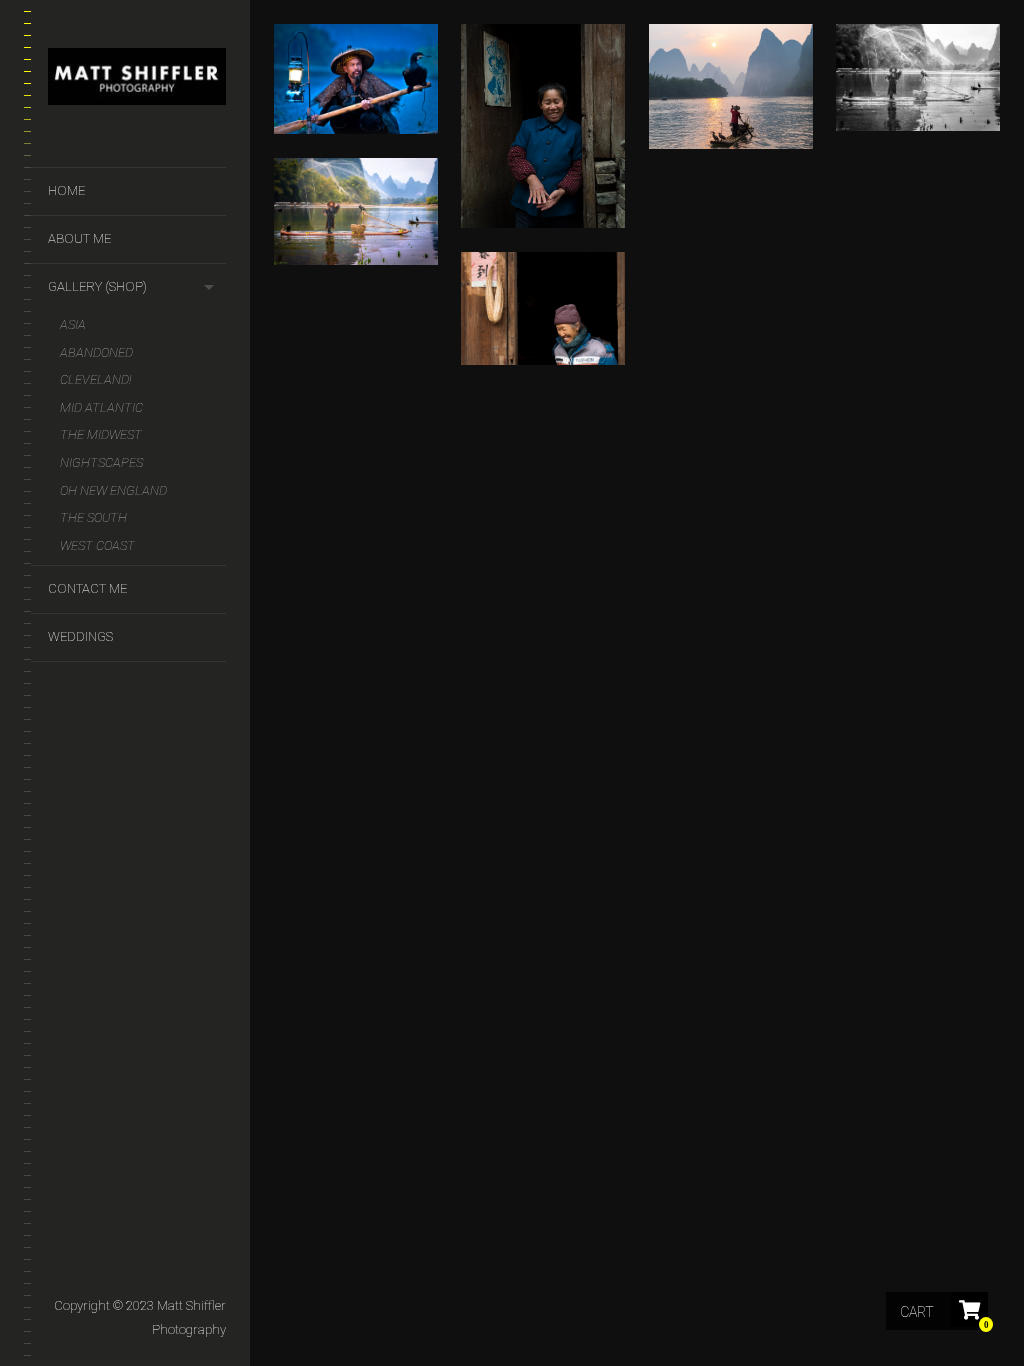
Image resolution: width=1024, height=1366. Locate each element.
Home (66, 190)
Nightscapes (101, 462)
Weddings (80, 636)
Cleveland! (95, 379)
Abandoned (96, 352)
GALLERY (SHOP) (97, 286)
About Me (79, 238)
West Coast (97, 545)
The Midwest (101, 434)
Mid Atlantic (101, 407)
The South (93, 517)
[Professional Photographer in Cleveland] (137, 80)
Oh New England (113, 490)
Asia (73, 324)
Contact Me (87, 588)
